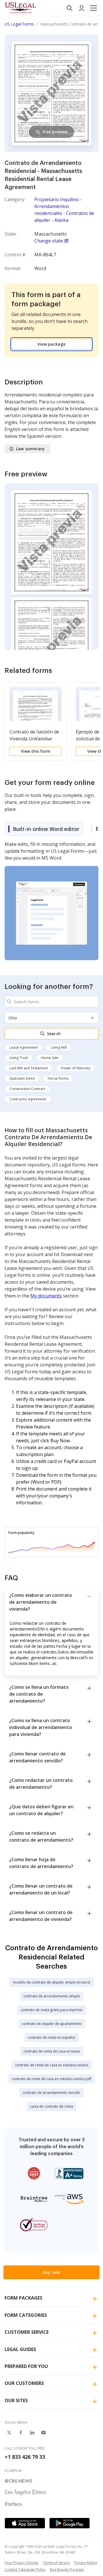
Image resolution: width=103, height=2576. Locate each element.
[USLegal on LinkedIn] (32, 2433)
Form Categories (26, 2315)
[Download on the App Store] (25, 2523)
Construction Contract (27, 1089)
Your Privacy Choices (21, 2563)
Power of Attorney (76, 1068)
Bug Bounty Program (67, 2570)
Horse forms (58, 1078)
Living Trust (19, 1058)
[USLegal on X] (9, 2433)
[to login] (82, 8)
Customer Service (27, 2332)
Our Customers (24, 2383)
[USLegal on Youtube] (43, 2433)
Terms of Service (56, 2563)
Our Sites (16, 2400)
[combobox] (51, 1002)
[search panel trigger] (70, 8)
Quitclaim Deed (22, 1078)
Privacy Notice (86, 2563)
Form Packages (23, 2298)
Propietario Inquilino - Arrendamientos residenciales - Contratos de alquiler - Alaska (64, 210)
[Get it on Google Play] (70, 2523)
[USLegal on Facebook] (21, 2433)
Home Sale (50, 1058)
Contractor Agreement (28, 1099)
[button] (94, 8)
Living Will (59, 1047)
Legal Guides (20, 2349)
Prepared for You (26, 2366)
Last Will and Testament (29, 1068)
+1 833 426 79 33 (25, 2457)
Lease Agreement (24, 1047)
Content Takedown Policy (25, 2570)
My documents (46, 1296)
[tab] (44, 829)
